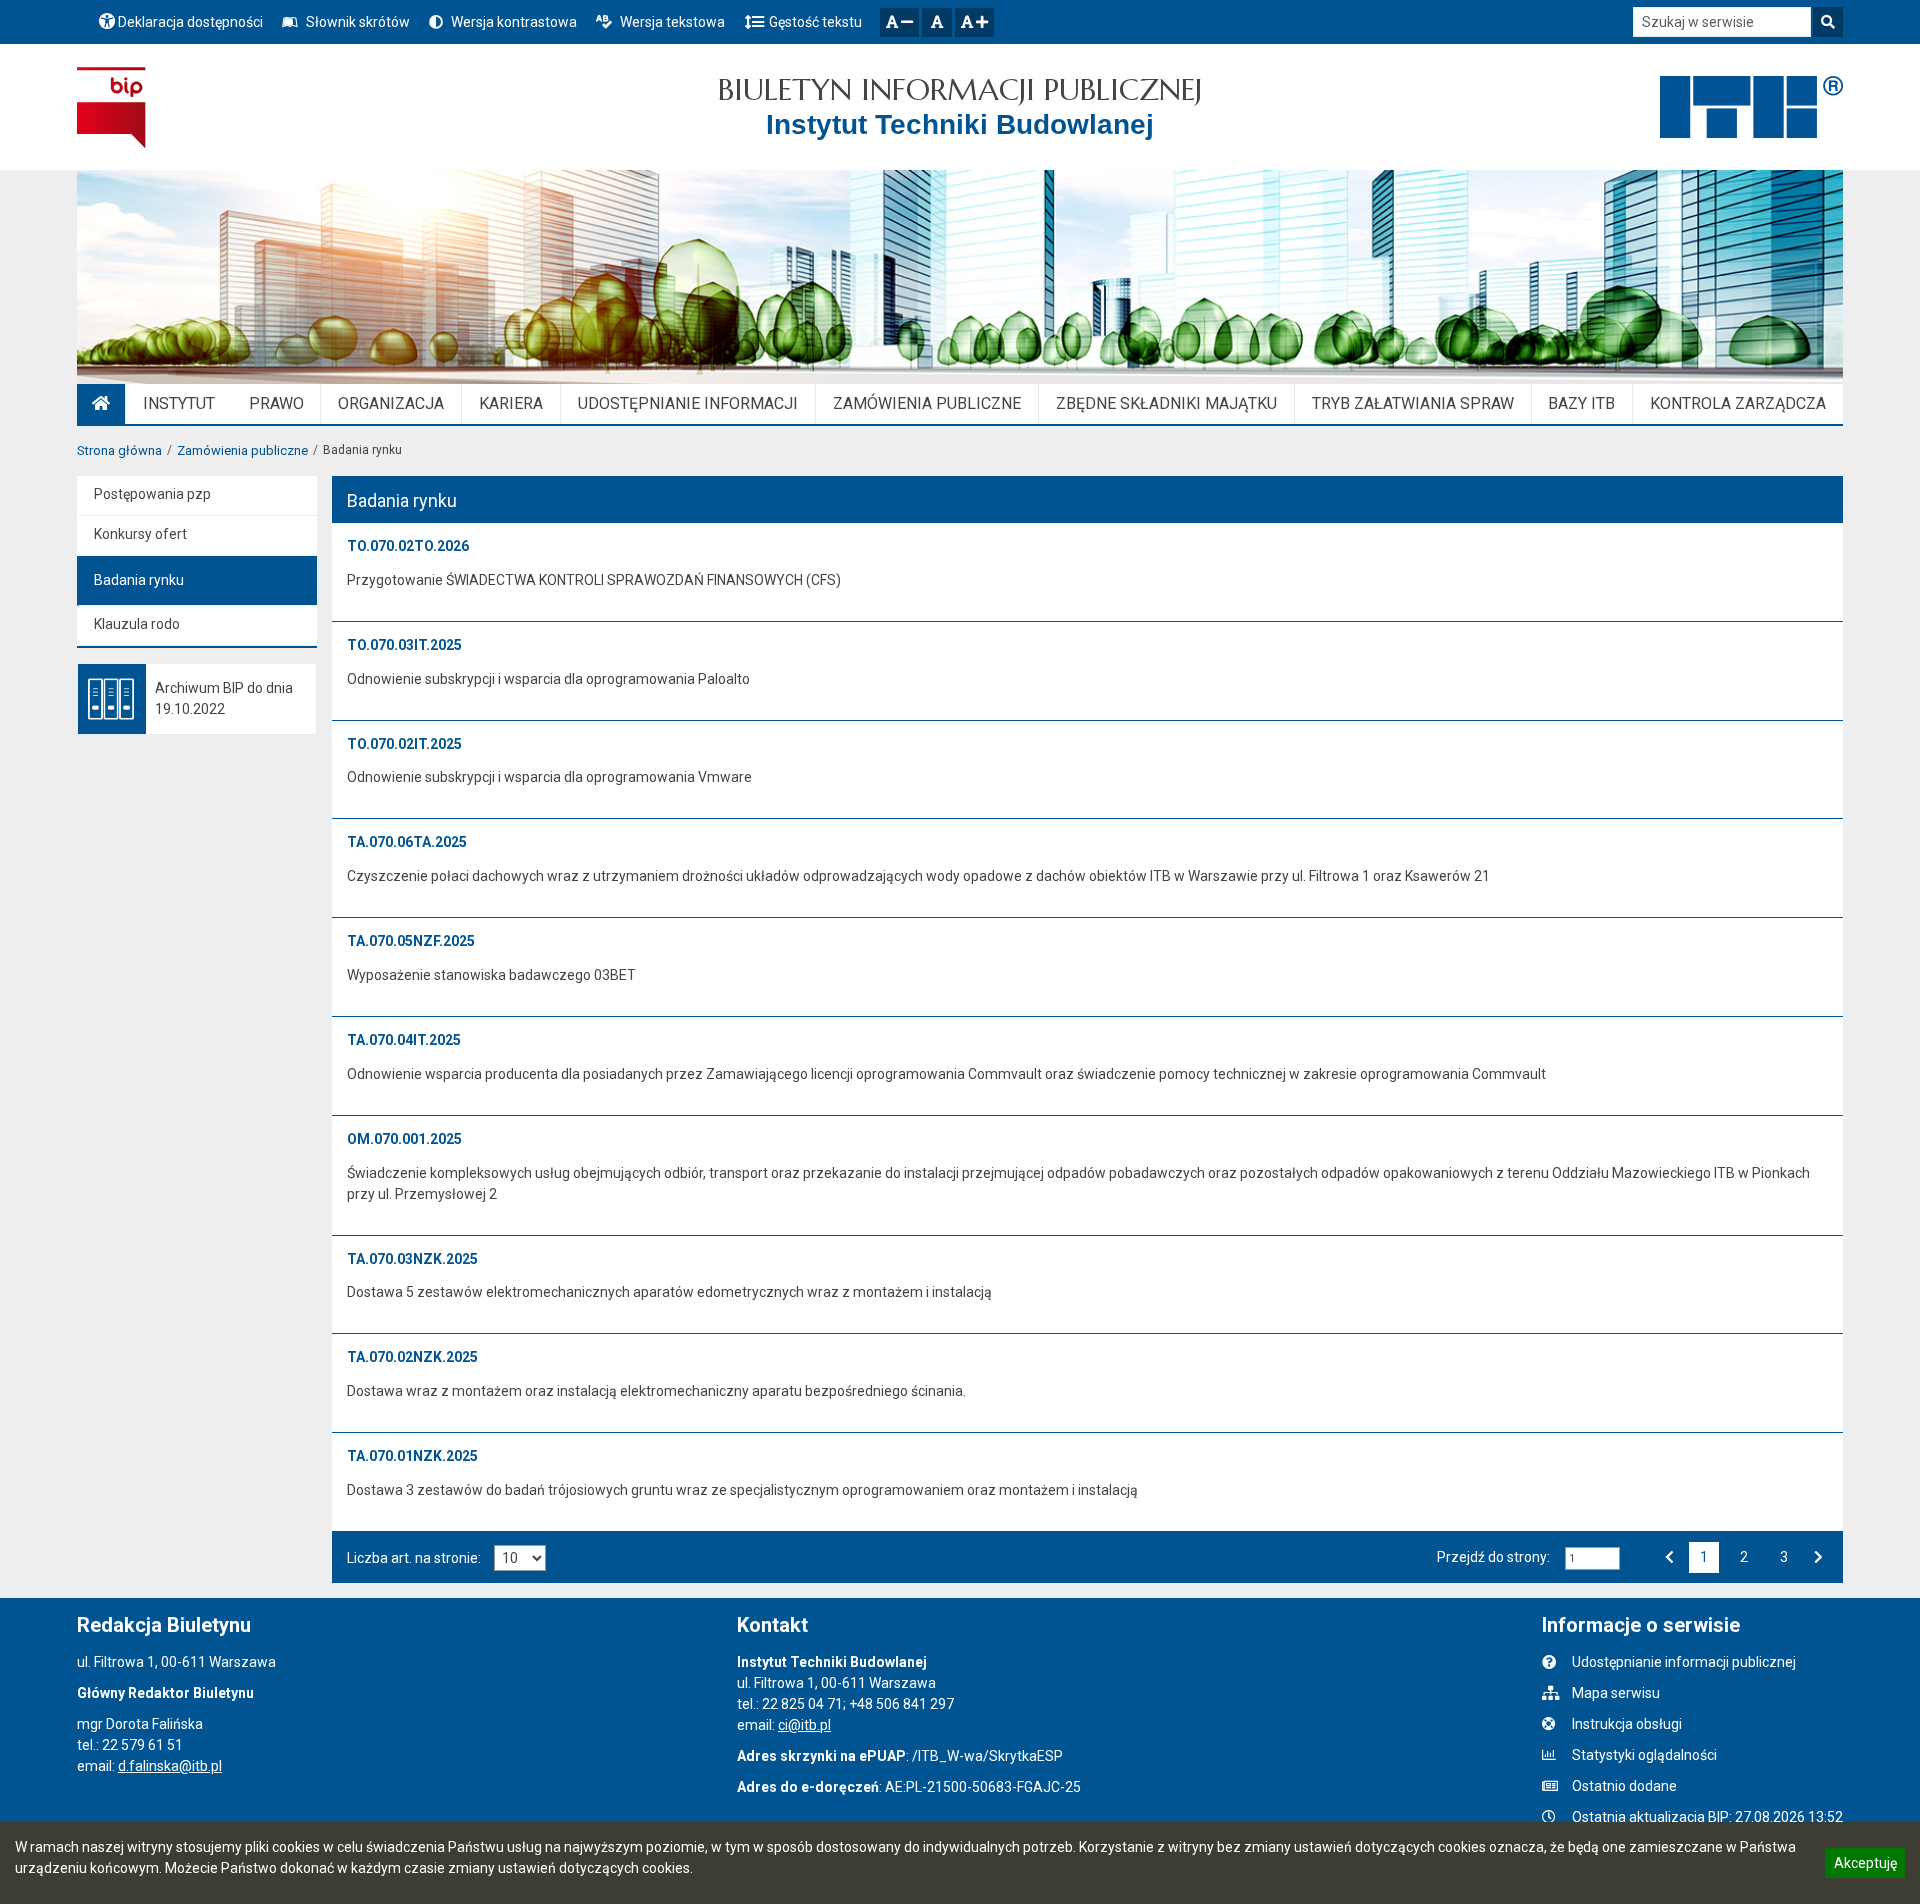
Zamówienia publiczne (242, 450)
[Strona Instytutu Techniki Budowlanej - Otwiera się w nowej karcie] (1751, 107)
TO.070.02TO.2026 (408, 546)
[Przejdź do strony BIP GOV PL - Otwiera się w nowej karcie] (111, 107)
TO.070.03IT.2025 (404, 645)
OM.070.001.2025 (404, 1139)
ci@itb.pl (804, 1725)
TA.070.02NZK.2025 (412, 1357)
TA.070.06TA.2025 (407, 842)
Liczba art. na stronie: (414, 1558)
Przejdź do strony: (1493, 1557)
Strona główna (119, 450)
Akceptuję (1865, 1866)
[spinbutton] (1592, 1558)
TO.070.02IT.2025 (404, 744)
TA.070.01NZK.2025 (412, 1456)
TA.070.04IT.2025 (404, 1040)
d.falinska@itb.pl (170, 1766)
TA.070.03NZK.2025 (412, 1259)
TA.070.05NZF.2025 (411, 941)
